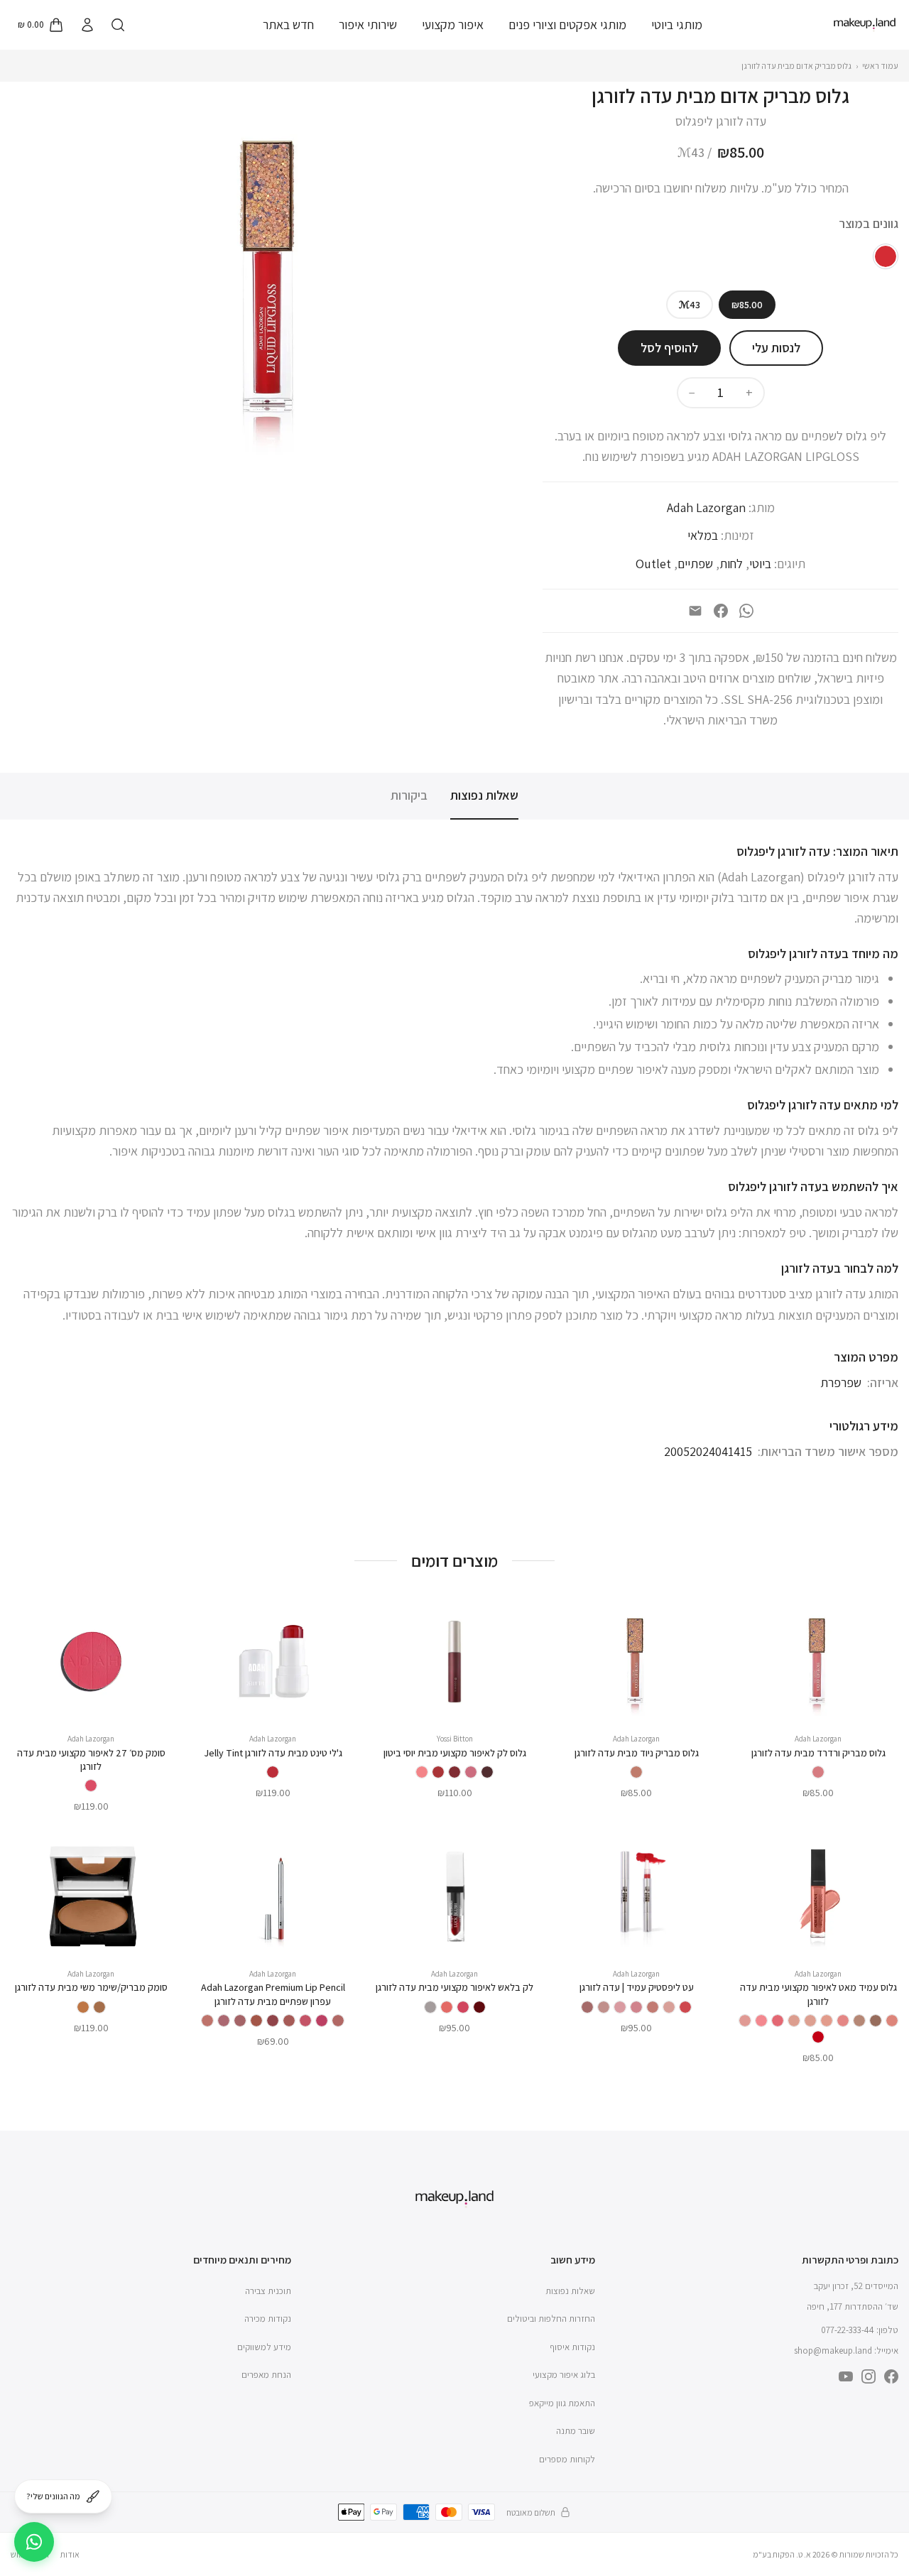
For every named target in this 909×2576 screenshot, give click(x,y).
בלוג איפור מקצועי (564, 2375)
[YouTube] (846, 2376)
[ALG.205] (794, 2021)
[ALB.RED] (479, 2007)
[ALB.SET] (430, 2007)
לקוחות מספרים (567, 2459)
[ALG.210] (876, 2021)
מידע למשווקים (264, 2347)
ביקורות (409, 795)
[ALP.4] (636, 2007)
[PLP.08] (240, 2021)
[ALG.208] (745, 2021)
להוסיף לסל (669, 348)
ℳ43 (690, 305)
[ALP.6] (604, 2007)
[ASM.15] (83, 2007)
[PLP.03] (338, 2021)
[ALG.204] (810, 2021)
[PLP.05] (224, 2021)
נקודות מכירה (268, 2319)
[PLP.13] (289, 2021)
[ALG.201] (892, 2021)
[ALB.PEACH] (447, 2007)
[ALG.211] (859, 2021)
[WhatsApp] (746, 611)
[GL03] (454, 1772)
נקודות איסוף (572, 2347)
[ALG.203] (827, 2021)
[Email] (695, 611)
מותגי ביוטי (677, 25)
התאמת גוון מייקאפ (562, 2403)
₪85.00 (747, 305)
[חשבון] (87, 25)
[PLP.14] (273, 2021)
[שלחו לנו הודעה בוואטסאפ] (34, 2542)
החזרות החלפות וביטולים (551, 2319)
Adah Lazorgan (706, 507)
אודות (70, 2554)
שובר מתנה (576, 2431)
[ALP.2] (669, 2007)
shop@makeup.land (833, 2351)
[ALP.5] (620, 2007)
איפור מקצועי (453, 25)
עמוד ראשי (880, 66)
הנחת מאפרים (266, 2375)
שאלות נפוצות (484, 795)
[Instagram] (869, 2376)
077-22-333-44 (848, 2330)
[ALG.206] (778, 2021)
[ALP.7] (587, 2007)
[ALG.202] (843, 2021)
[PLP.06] (256, 2021)
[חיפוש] (118, 25)
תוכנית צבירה (268, 2291)
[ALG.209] (818, 2037)
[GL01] (487, 1772)
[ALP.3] (653, 2007)
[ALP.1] (685, 2007)
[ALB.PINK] (463, 2007)
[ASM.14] (99, 2007)
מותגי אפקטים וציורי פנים (567, 25)
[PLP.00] (207, 2021)
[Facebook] (721, 611)
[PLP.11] (305, 2021)
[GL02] (471, 1772)
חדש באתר (288, 25)
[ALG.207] (761, 2021)
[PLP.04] (322, 2021)
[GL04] (438, 1772)
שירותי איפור (368, 25)
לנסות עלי (776, 348)
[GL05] (422, 1772)
